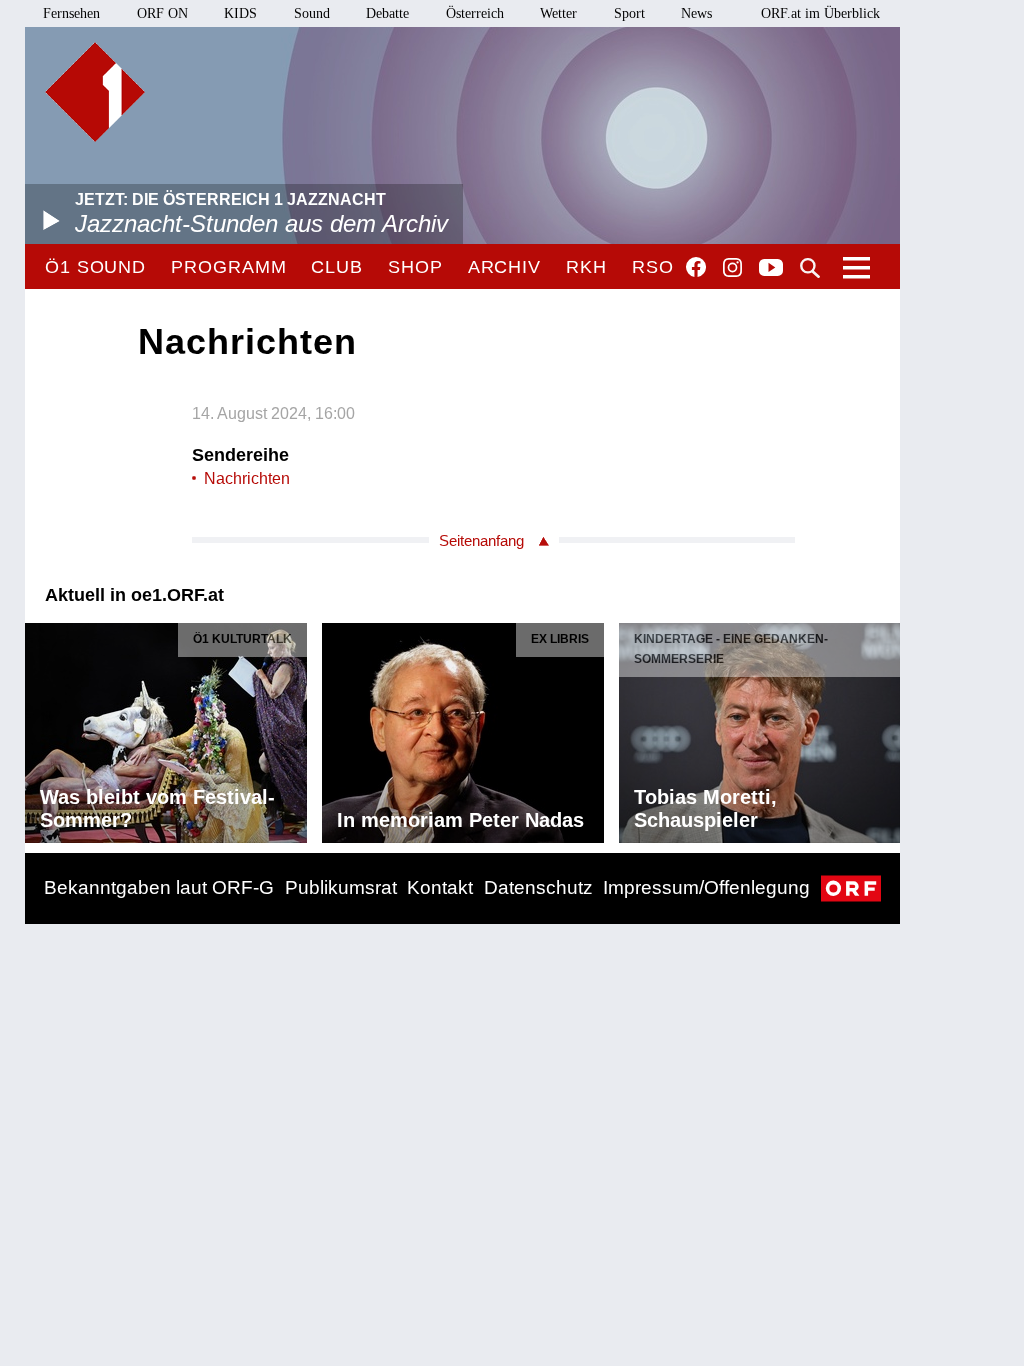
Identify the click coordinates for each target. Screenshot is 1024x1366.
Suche (810, 268)
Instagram (732, 268)
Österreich (475, 13)
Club (337, 267)
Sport (629, 13)
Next (884, 728)
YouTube (771, 269)
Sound (312, 13)
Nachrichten (247, 478)
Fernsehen (71, 13)
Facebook (696, 267)
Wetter (558, 13)
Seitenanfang (481, 540)
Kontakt (440, 887)
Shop (415, 267)
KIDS (240, 13)
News (696, 13)
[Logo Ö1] (95, 92)
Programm (228, 267)
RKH (586, 267)
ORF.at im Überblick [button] (820, 13)
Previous (41, 728)
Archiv (504, 267)
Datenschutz (538, 887)
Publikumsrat (341, 887)
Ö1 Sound (95, 267)
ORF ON (162, 13)
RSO (653, 267)
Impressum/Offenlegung (706, 887)
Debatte (387, 13)
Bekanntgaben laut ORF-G (159, 887)
